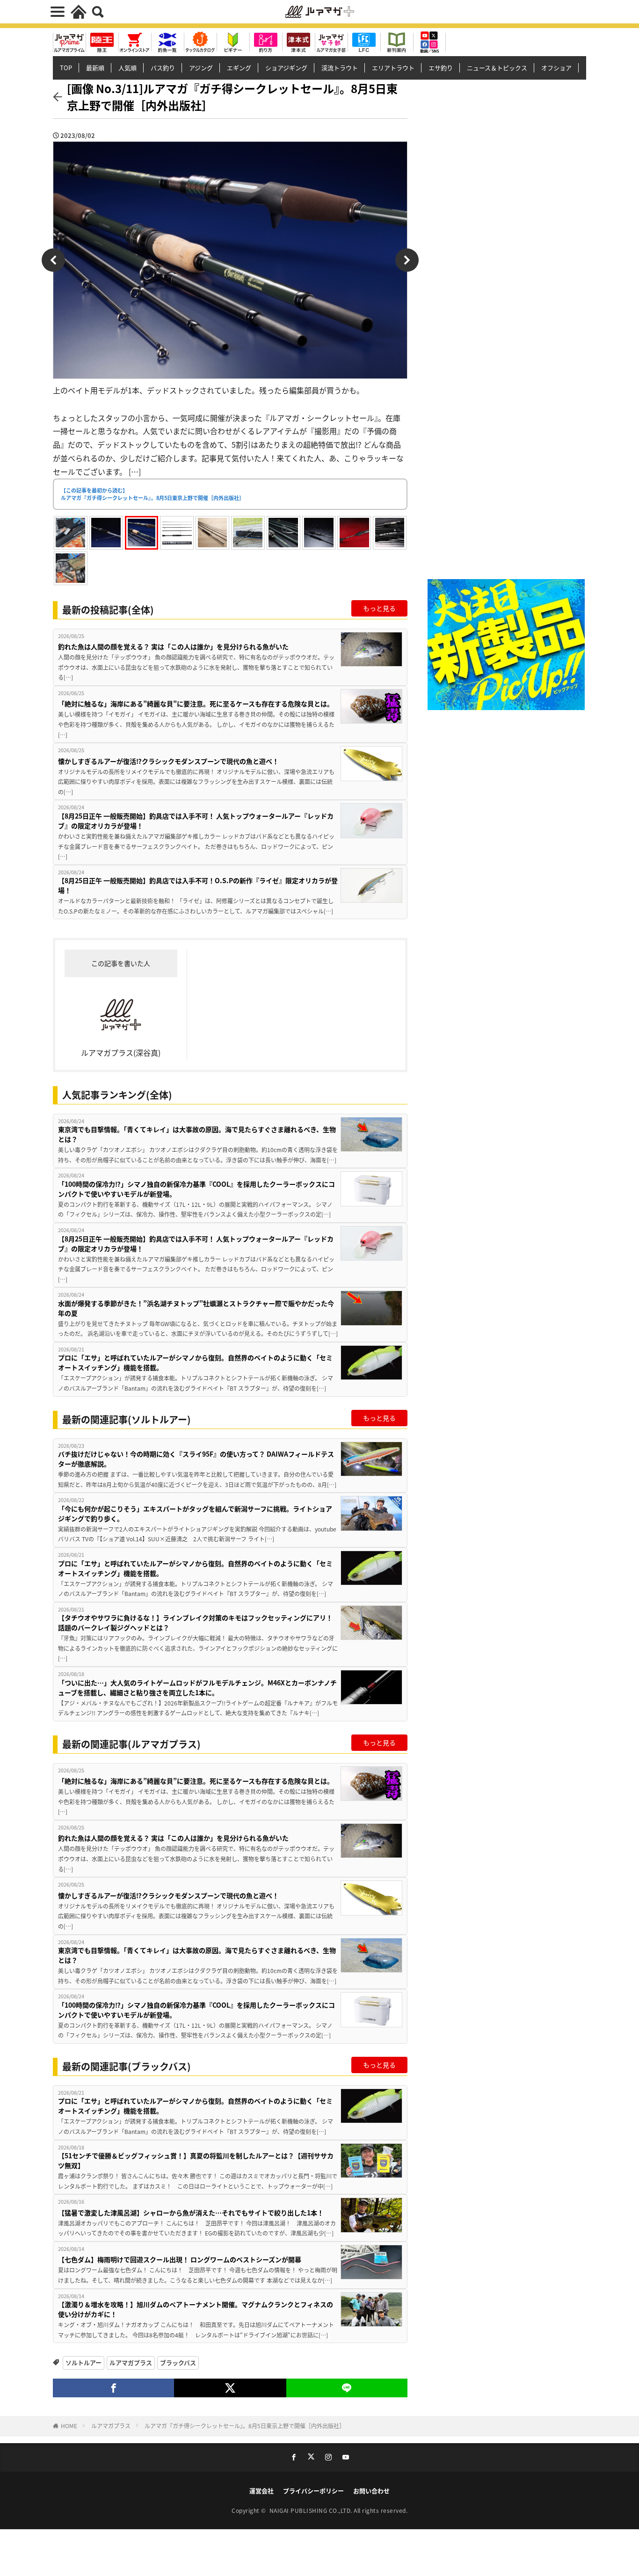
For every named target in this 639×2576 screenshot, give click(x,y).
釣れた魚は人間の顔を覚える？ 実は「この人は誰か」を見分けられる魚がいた (173, 646)
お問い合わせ (371, 2491)
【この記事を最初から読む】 (152, 494)
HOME (69, 2426)
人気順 (127, 68)
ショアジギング (286, 68)
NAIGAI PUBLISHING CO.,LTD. (312, 2510)
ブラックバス (178, 2362)
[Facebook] (113, 2388)
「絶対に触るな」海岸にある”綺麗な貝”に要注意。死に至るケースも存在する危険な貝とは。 (196, 704)
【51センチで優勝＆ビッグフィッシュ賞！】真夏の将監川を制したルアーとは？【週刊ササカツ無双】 (196, 2160)
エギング (239, 68)
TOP (66, 68)
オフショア (556, 68)
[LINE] (347, 2388)
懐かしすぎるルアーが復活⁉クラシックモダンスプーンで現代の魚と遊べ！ (168, 761)
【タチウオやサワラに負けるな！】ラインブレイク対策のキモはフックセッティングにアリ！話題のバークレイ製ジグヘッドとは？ (195, 1622)
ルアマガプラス (131, 2362)
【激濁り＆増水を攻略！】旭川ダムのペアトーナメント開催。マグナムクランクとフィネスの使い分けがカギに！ (196, 2309)
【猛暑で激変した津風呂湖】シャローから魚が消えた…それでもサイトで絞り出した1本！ (191, 2213)
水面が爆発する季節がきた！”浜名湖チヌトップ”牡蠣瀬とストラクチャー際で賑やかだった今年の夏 (196, 1308)
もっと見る (379, 608)
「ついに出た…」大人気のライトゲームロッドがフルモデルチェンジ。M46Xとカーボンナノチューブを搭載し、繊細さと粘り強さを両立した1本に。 (197, 1687)
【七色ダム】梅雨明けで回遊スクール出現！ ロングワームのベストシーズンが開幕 (180, 2259)
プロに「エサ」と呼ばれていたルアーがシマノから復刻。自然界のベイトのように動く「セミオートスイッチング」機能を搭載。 (195, 1362)
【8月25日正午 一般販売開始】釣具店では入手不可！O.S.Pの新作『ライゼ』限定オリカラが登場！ (198, 885)
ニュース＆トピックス (497, 68)
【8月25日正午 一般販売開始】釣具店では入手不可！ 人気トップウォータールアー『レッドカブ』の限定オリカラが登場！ (196, 821)
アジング (201, 68)
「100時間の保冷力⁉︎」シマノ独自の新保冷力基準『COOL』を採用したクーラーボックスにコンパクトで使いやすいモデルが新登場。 (196, 1189)
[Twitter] (230, 2388)
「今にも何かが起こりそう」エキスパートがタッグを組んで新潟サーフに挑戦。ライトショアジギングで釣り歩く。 (195, 1513)
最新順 (95, 68)
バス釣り (163, 68)
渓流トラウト (340, 68)
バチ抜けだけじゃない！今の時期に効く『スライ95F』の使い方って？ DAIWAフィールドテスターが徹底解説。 (196, 1459)
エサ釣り (441, 68)
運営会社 (261, 2491)
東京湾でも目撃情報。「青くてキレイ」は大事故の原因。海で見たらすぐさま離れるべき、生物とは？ (197, 1134)
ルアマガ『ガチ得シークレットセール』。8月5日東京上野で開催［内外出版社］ (245, 2426)
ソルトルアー (84, 2362)
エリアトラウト (393, 68)
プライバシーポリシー (313, 2491)
